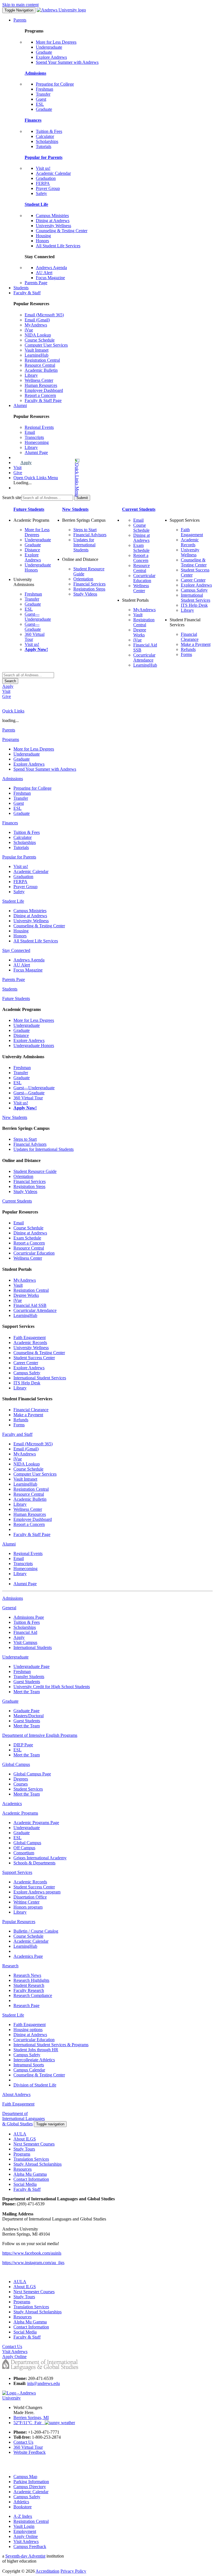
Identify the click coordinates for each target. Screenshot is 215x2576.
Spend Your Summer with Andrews (67, 62)
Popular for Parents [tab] (19, 857)
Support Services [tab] (17, 1872)
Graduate (44, 52)
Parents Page (36, 283)
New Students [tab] (15, 1117)
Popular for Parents (44, 157)
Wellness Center (39, 380)
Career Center (193, 580)
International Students (33, 1647)
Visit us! (43, 168)
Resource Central (40, 365)
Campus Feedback (30, 2546)
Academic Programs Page (36, 1823)
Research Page (26, 2005)
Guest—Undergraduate (38, 617)
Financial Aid (25, 1632)
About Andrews (16, 2094)
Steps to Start (85, 530)
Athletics (21, 2502)
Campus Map (25, 2477)
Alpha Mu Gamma (30, 2174)
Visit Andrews (26, 2541)
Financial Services (89, 584)
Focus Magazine (50, 278)
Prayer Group (48, 188)
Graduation (46, 178)
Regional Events (39, 427)
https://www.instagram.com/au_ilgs (33, 2263)
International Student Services (196, 598)
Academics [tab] (12, 1804)
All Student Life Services (58, 246)
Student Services (28, 1789)
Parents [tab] (9, 730)
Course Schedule (40, 340)
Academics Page (28, 1956)
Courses (21, 1784)
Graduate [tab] (10, 1701)
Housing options (28, 2030)
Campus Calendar (29, 2070)
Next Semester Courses (34, 2144)
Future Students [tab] (16, 998)
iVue (29, 330)
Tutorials (44, 146)
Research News (27, 1975)
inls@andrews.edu (44, 2383)
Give (18, 473)
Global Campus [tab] (16, 1764)
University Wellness (53, 226)
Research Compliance (33, 1995)
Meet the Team (27, 1692)
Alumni (20, 405)
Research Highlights (31, 1980)
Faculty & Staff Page (43, 400)
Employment (25, 2531)
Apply (26, 463)
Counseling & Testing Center (62, 231)
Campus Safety (194, 590)
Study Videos (85, 594)
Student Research (29, 1985)
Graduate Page (26, 1711)
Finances (33, 120)
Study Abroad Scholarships (38, 2164)
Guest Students (27, 1682)
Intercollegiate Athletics (34, 2060)
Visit (17, 468)
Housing (43, 236)
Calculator (45, 136)
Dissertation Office (30, 1897)
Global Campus (27, 1843)
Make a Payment (196, 644)
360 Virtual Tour (28, 1098)
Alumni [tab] (9, 1544)
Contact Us (23, 2442)
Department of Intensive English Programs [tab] (40, 1735)
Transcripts (34, 437)
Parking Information (31, 2482)
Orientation (83, 579)
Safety (41, 193)
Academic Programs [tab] (20, 1813)
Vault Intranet (37, 350)
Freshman (45, 89)
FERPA (43, 183)
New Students (75, 509)
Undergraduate (49, 47)
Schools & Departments (34, 1863)
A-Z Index (23, 2516)
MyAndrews (36, 325)
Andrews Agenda (51, 268)
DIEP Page (23, 1745)
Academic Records (190, 542)
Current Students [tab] (17, 1201)
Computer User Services (46, 345)
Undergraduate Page (31, 1666)
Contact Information (31, 2179)
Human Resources (41, 385)
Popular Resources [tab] (19, 1922)
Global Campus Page (32, 1774)
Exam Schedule (141, 548)
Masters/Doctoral (29, 1716)
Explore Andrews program (37, 1892)
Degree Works (140, 632)
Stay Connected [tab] (16, 950)
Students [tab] (10, 989)
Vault (138, 615)
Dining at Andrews (53, 221)
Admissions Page (29, 1617)
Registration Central (42, 360)
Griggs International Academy (40, 1858)
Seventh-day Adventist (25, 2556)
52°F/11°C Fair (29, 2423)
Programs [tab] (11, 739)
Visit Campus (25, 1642)
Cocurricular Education (144, 578)
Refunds (188, 649)
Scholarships (47, 141)
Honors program (28, 1907)
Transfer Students (29, 1677)
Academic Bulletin (41, 370)
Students (21, 288)
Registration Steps (89, 589)
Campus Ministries (52, 216)
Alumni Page (36, 452)
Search (10, 681)
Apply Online (26, 2536)
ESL (40, 104)
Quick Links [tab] (13, 711)
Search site (12, 497)
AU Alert (44, 273)
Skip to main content (20, 5)
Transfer (43, 94)
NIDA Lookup (38, 335)
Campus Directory (30, 2487)
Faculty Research (29, 1990)
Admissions (35, 73)
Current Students (139, 509)
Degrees (21, 1779)
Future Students (29, 509)
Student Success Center (34, 1358)
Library (31, 375)
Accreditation (47, 2571)
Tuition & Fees (49, 131)
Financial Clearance (190, 637)
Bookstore (23, 2507)
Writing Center (26, 1902)
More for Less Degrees (56, 42)
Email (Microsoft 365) (44, 315)
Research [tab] (10, 1966)
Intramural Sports (29, 2065)
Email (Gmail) (37, 320)
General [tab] (9, 1608)
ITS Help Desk (194, 605)
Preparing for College (55, 84)
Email (30, 432)
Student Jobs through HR (36, 2050)
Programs (22, 2154)
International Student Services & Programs (51, 2045)
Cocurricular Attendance (144, 657)
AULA (20, 2134)
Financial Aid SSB (30, 1305)
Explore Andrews (51, 57)
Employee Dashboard (44, 390)
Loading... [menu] (23, 483)
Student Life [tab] (13, 901)
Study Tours (24, 2149)
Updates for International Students (84, 545)
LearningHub (37, 355)
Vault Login (24, 2526)
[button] (55, 478)
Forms (186, 654)
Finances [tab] (10, 823)
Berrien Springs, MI (31, 2418)
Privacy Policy (73, 2571)
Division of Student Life (35, 2085)
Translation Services (31, 2159)
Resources (23, 2169)
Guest (41, 99)
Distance (32, 550)
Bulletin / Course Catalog (36, 1931)
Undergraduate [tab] (15, 1657)
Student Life (36, 204)
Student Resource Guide (35, 1171)
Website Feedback (30, 2452)
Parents (20, 20)
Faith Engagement (192, 532)
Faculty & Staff (27, 293)
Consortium (24, 1853)
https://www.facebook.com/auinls (32, 2253)
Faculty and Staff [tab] (17, 1434)
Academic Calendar (53, 173)
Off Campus (24, 1848)
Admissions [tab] (13, 779)
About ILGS (25, 2139)
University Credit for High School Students (52, 1687)
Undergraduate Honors (34, 1045)
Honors (42, 241)
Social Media (25, 2184)
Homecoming (37, 442)
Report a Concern (40, 395)
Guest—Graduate (33, 627)
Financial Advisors (90, 535)
